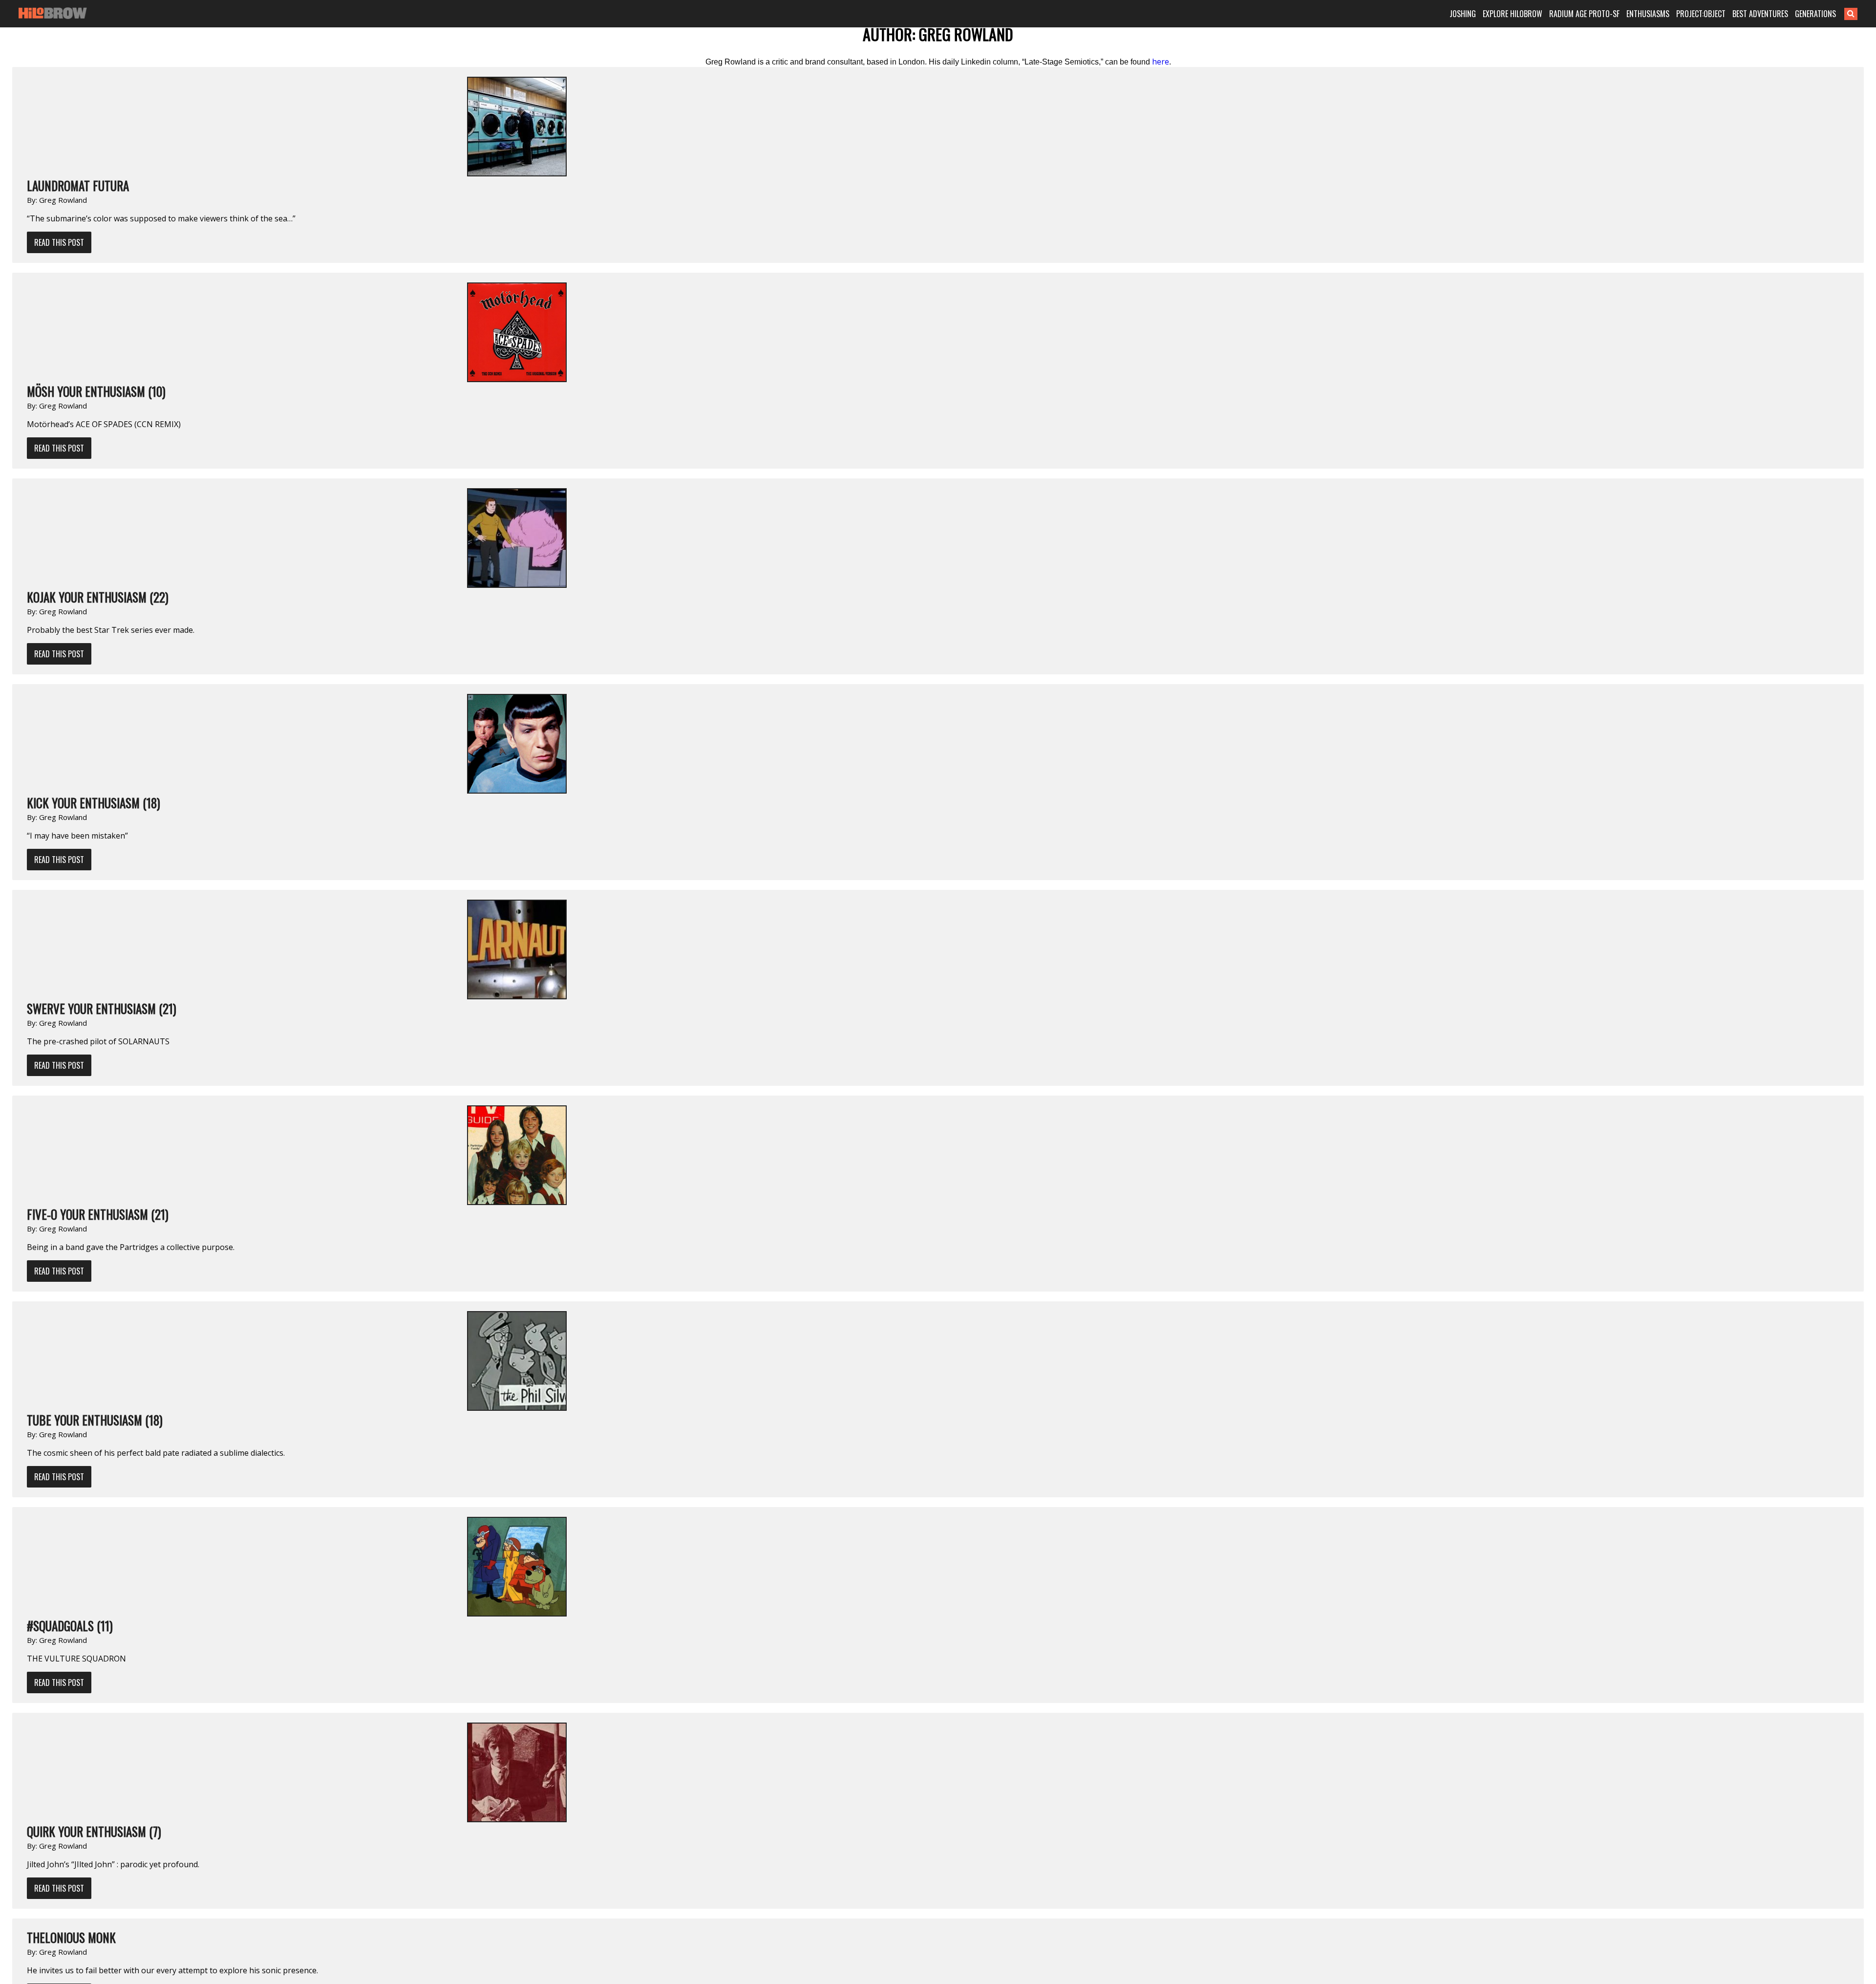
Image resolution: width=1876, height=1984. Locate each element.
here (1161, 62)
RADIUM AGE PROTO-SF (1584, 14)
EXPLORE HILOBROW (1513, 14)
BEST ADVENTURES (1760, 14)
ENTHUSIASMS (1648, 14)
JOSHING (1463, 14)
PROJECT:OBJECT (1701, 14)
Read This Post (59, 242)
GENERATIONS (1815, 14)
